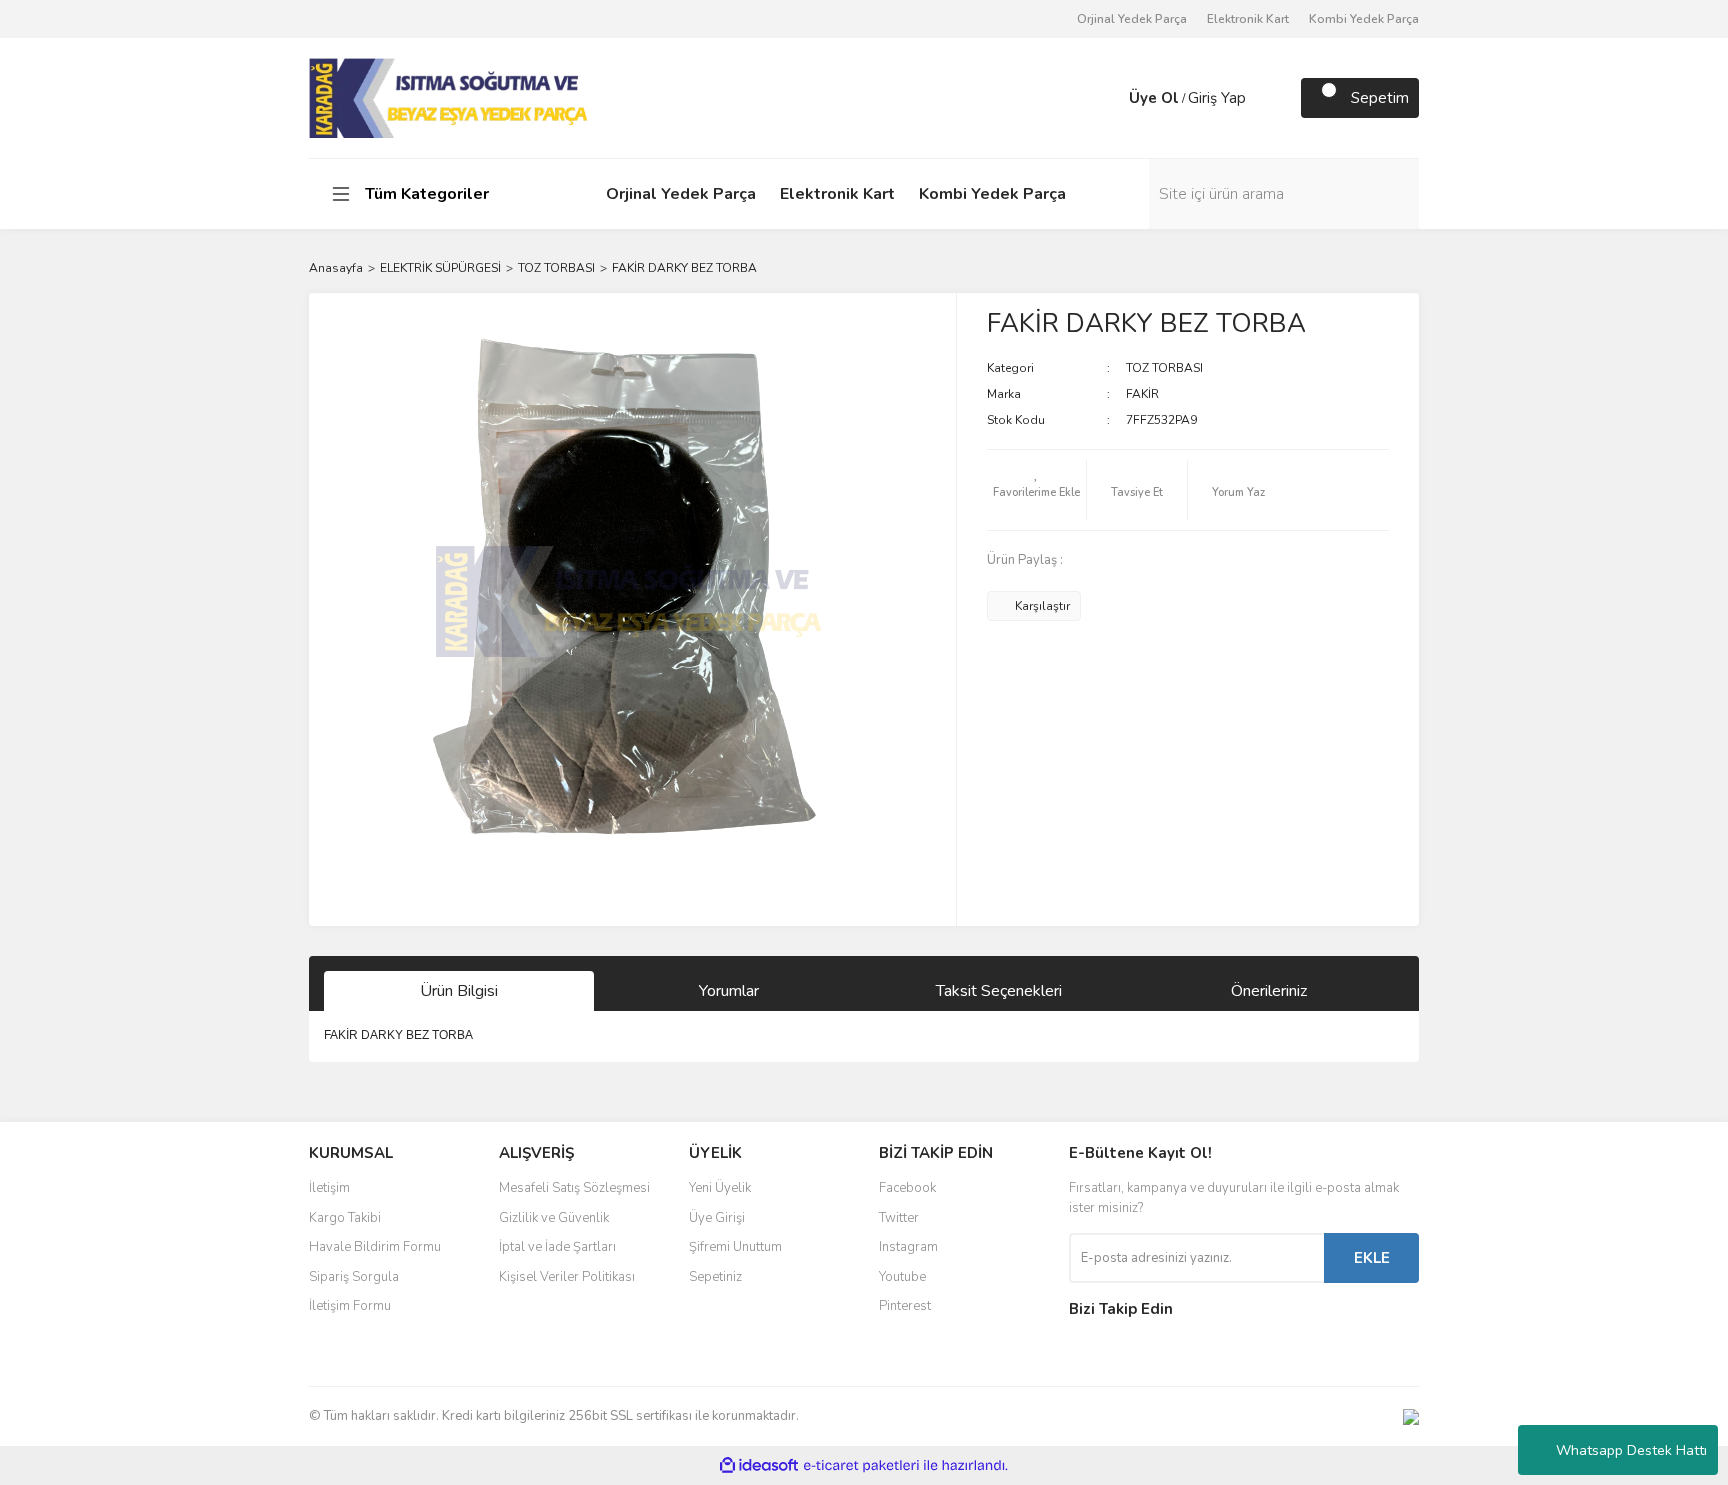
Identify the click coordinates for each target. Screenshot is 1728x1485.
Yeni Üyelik (720, 1188)
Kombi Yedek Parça (1364, 19)
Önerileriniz (1269, 991)
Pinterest (905, 1306)
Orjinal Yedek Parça (1132, 19)
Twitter (899, 1218)
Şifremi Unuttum (735, 1247)
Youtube (902, 1277)
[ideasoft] (759, 1465)
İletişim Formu (350, 1306)
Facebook (907, 1188)
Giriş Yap (1217, 98)
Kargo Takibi (345, 1218)
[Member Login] (1109, 98)
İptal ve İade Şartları (557, 1247)
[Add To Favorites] (1037, 490)
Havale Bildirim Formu (375, 1247)
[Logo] (450, 97)
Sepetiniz (715, 1277)
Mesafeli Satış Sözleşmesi (574, 1188)
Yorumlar (729, 991)
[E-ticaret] (861, 1466)
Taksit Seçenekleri (999, 991)
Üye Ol (1154, 98)
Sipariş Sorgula (354, 1277)
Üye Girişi (717, 1218)
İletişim (329, 1188)
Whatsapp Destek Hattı (1631, 1450)
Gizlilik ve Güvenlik (554, 1218)
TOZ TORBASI (1164, 368)
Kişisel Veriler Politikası (567, 1277)
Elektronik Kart (1248, 19)
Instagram (908, 1247)
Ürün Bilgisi (459, 991)
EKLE (1372, 1258)
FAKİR (1142, 394)
